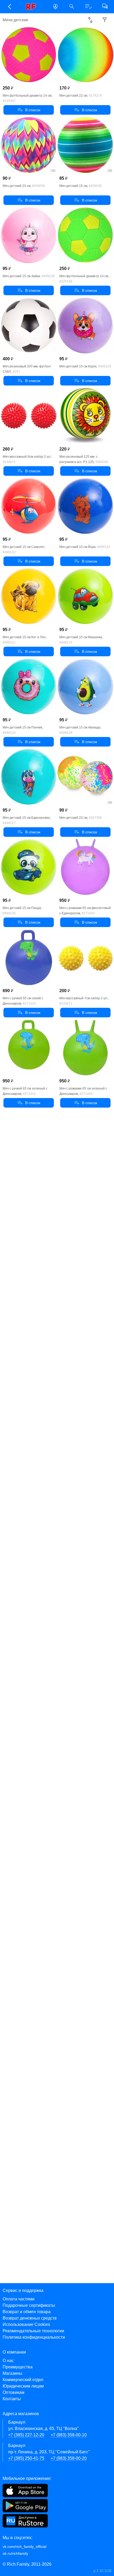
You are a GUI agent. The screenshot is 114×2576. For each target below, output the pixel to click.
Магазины (12, 2373)
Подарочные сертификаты (29, 2305)
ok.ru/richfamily (15, 2553)
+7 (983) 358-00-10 (69, 2435)
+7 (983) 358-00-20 (69, 2458)
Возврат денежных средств (30, 2318)
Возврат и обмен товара (27, 2312)
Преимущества (18, 2367)
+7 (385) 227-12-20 (26, 2435)
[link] (32, 7)
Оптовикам (14, 2392)
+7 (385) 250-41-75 (26, 2458)
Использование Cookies (26, 2324)
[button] (9, 7)
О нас (8, 2361)
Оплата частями (19, 2299)
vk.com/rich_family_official (25, 2547)
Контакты (12, 2399)
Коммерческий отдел (23, 2380)
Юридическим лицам (23, 2386)
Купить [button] (29, 110)
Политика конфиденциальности (34, 2337)
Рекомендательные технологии (33, 2331)
